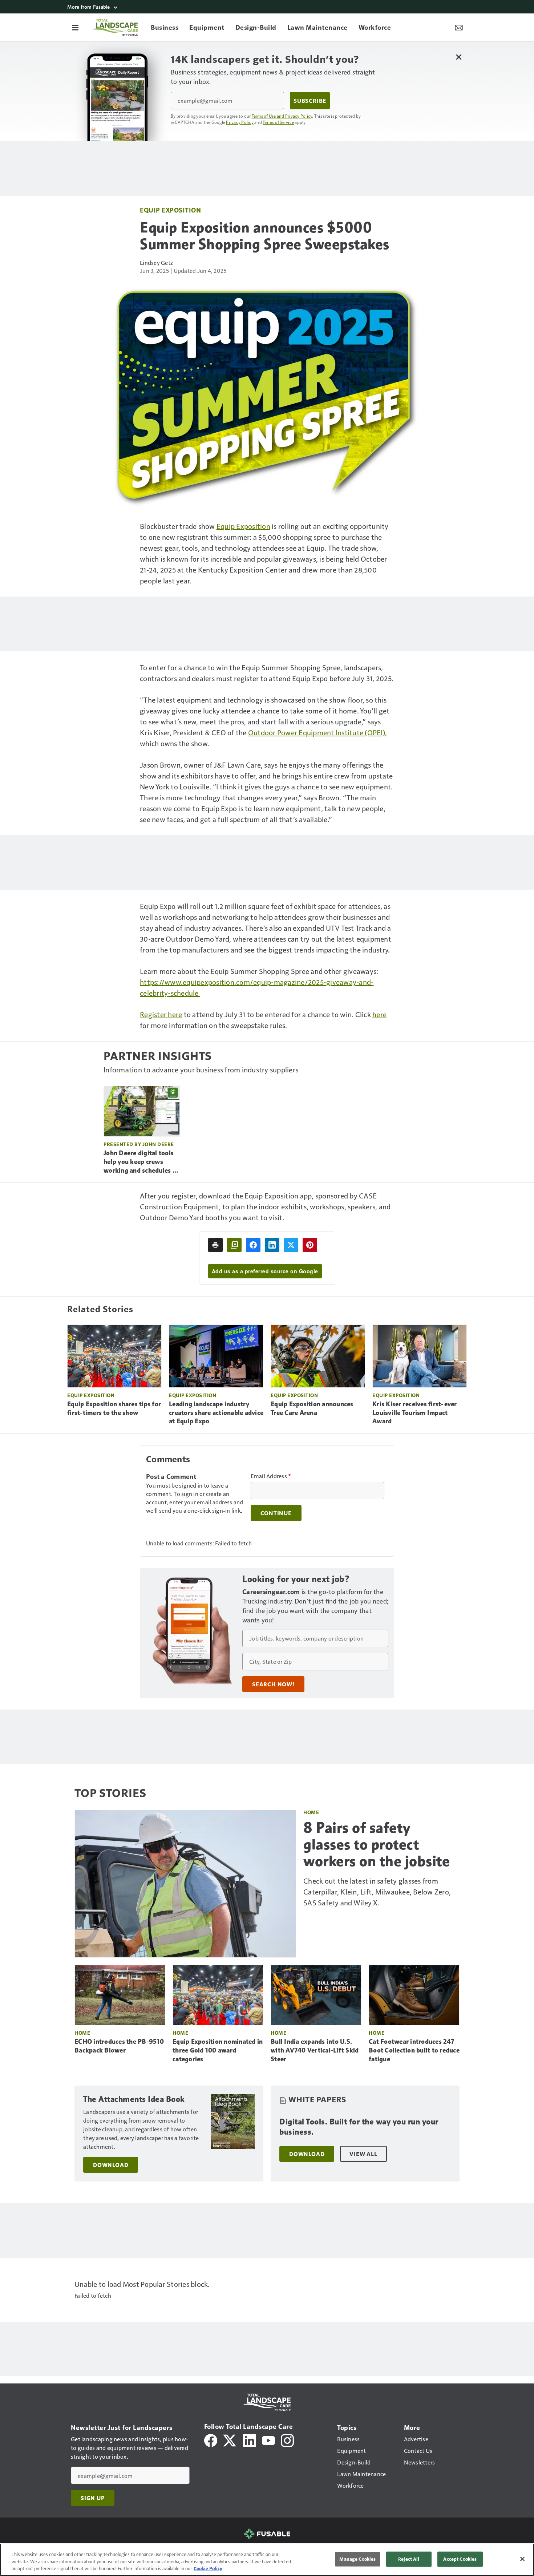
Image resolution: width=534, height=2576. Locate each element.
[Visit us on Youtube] (268, 2440)
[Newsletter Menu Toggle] (459, 27)
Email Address (271, 1476)
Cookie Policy (208, 2568)
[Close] (522, 2559)
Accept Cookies (460, 2559)
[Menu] (75, 27)
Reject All (409, 2559)
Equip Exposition (170, 210)
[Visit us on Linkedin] (250, 2440)
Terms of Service (278, 122)
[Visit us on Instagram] (287, 2440)
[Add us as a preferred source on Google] (234, 1245)
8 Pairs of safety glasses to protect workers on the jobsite (377, 1844)
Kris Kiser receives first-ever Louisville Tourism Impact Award (415, 1413)
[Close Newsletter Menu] (459, 57)
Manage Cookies (357, 2559)
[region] (267, 2560)
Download (111, 2165)
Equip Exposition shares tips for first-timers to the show (114, 1408)
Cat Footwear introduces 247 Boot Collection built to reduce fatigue (414, 2050)
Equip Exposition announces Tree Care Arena (312, 1408)
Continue (276, 1513)
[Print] (215, 1245)
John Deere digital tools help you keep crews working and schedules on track (142, 1162)
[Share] (253, 1245)
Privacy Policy (240, 122)
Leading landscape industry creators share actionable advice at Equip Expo (216, 1413)
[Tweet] (291, 1245)
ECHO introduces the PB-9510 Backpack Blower (119, 2046)
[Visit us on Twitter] (230, 2440)
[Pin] (310, 1245)
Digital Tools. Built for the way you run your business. (359, 2127)
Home (311, 1812)
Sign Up (93, 2498)
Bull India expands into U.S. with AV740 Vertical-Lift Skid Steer (315, 2050)
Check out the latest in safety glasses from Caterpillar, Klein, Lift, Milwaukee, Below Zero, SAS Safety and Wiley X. (377, 1892)
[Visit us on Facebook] (211, 2440)
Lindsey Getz (156, 262)
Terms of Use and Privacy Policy (282, 116)
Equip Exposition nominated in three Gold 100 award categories (218, 2050)
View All (363, 2154)
